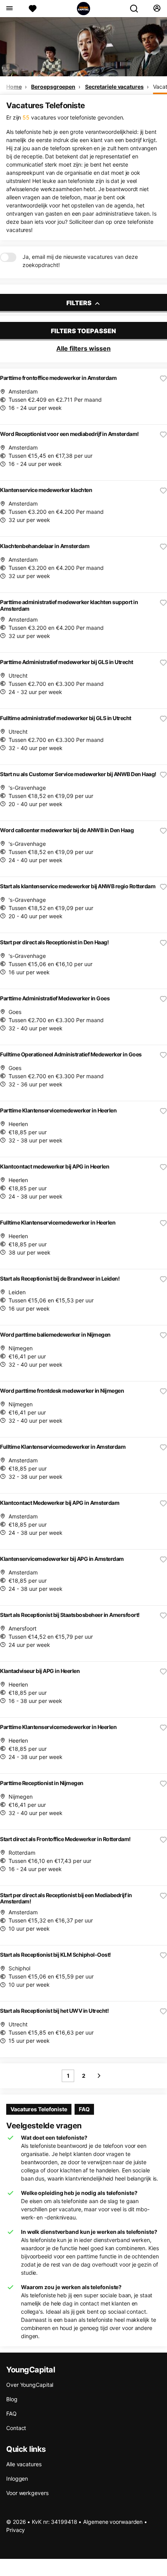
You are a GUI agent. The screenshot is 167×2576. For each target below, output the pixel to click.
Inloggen (17, 2478)
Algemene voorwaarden (113, 2522)
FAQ (84, 2109)
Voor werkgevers (27, 2493)
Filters (80, 303)
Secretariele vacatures (114, 87)
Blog (12, 2399)
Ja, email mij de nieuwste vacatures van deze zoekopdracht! (80, 261)
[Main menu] (9, 9)
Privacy (16, 2530)
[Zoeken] (137, 9)
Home (14, 87)
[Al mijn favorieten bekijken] (33, 9)
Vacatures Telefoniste (39, 2109)
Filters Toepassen (83, 331)
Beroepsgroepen (53, 87)
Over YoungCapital (30, 2385)
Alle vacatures (24, 2464)
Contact (16, 2428)
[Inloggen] (157, 9)
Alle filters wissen (83, 348)
